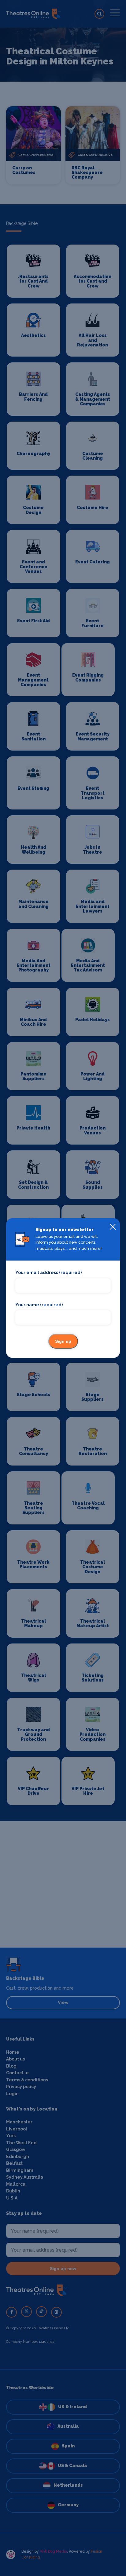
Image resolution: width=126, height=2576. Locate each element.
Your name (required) (39, 1305)
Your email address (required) (48, 1273)
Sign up (63, 1341)
